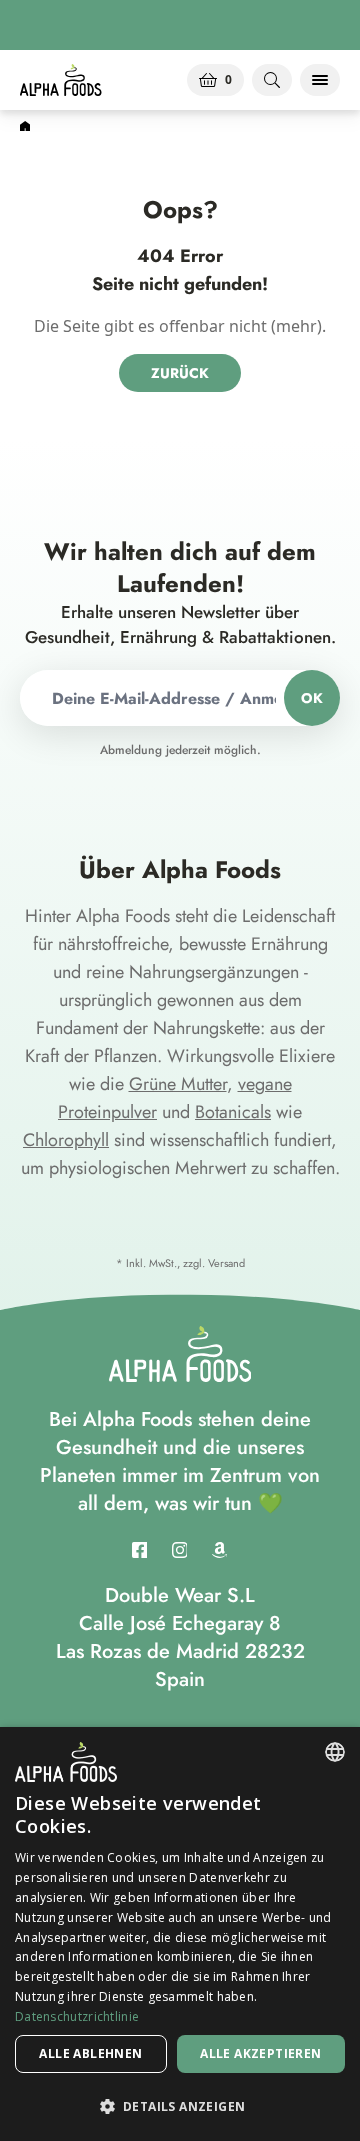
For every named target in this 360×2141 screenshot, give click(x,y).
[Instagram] (180, 1550)
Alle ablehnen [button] (90, 2053)
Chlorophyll (66, 1140)
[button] (180, 2106)
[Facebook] (140, 1550)
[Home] (25, 127)
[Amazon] (220, 1550)
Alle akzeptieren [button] (260, 2053)
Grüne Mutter (178, 1084)
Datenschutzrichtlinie (77, 2016)
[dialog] (180, 1934)
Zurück (180, 373)
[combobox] (335, 1752)
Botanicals (233, 1112)
